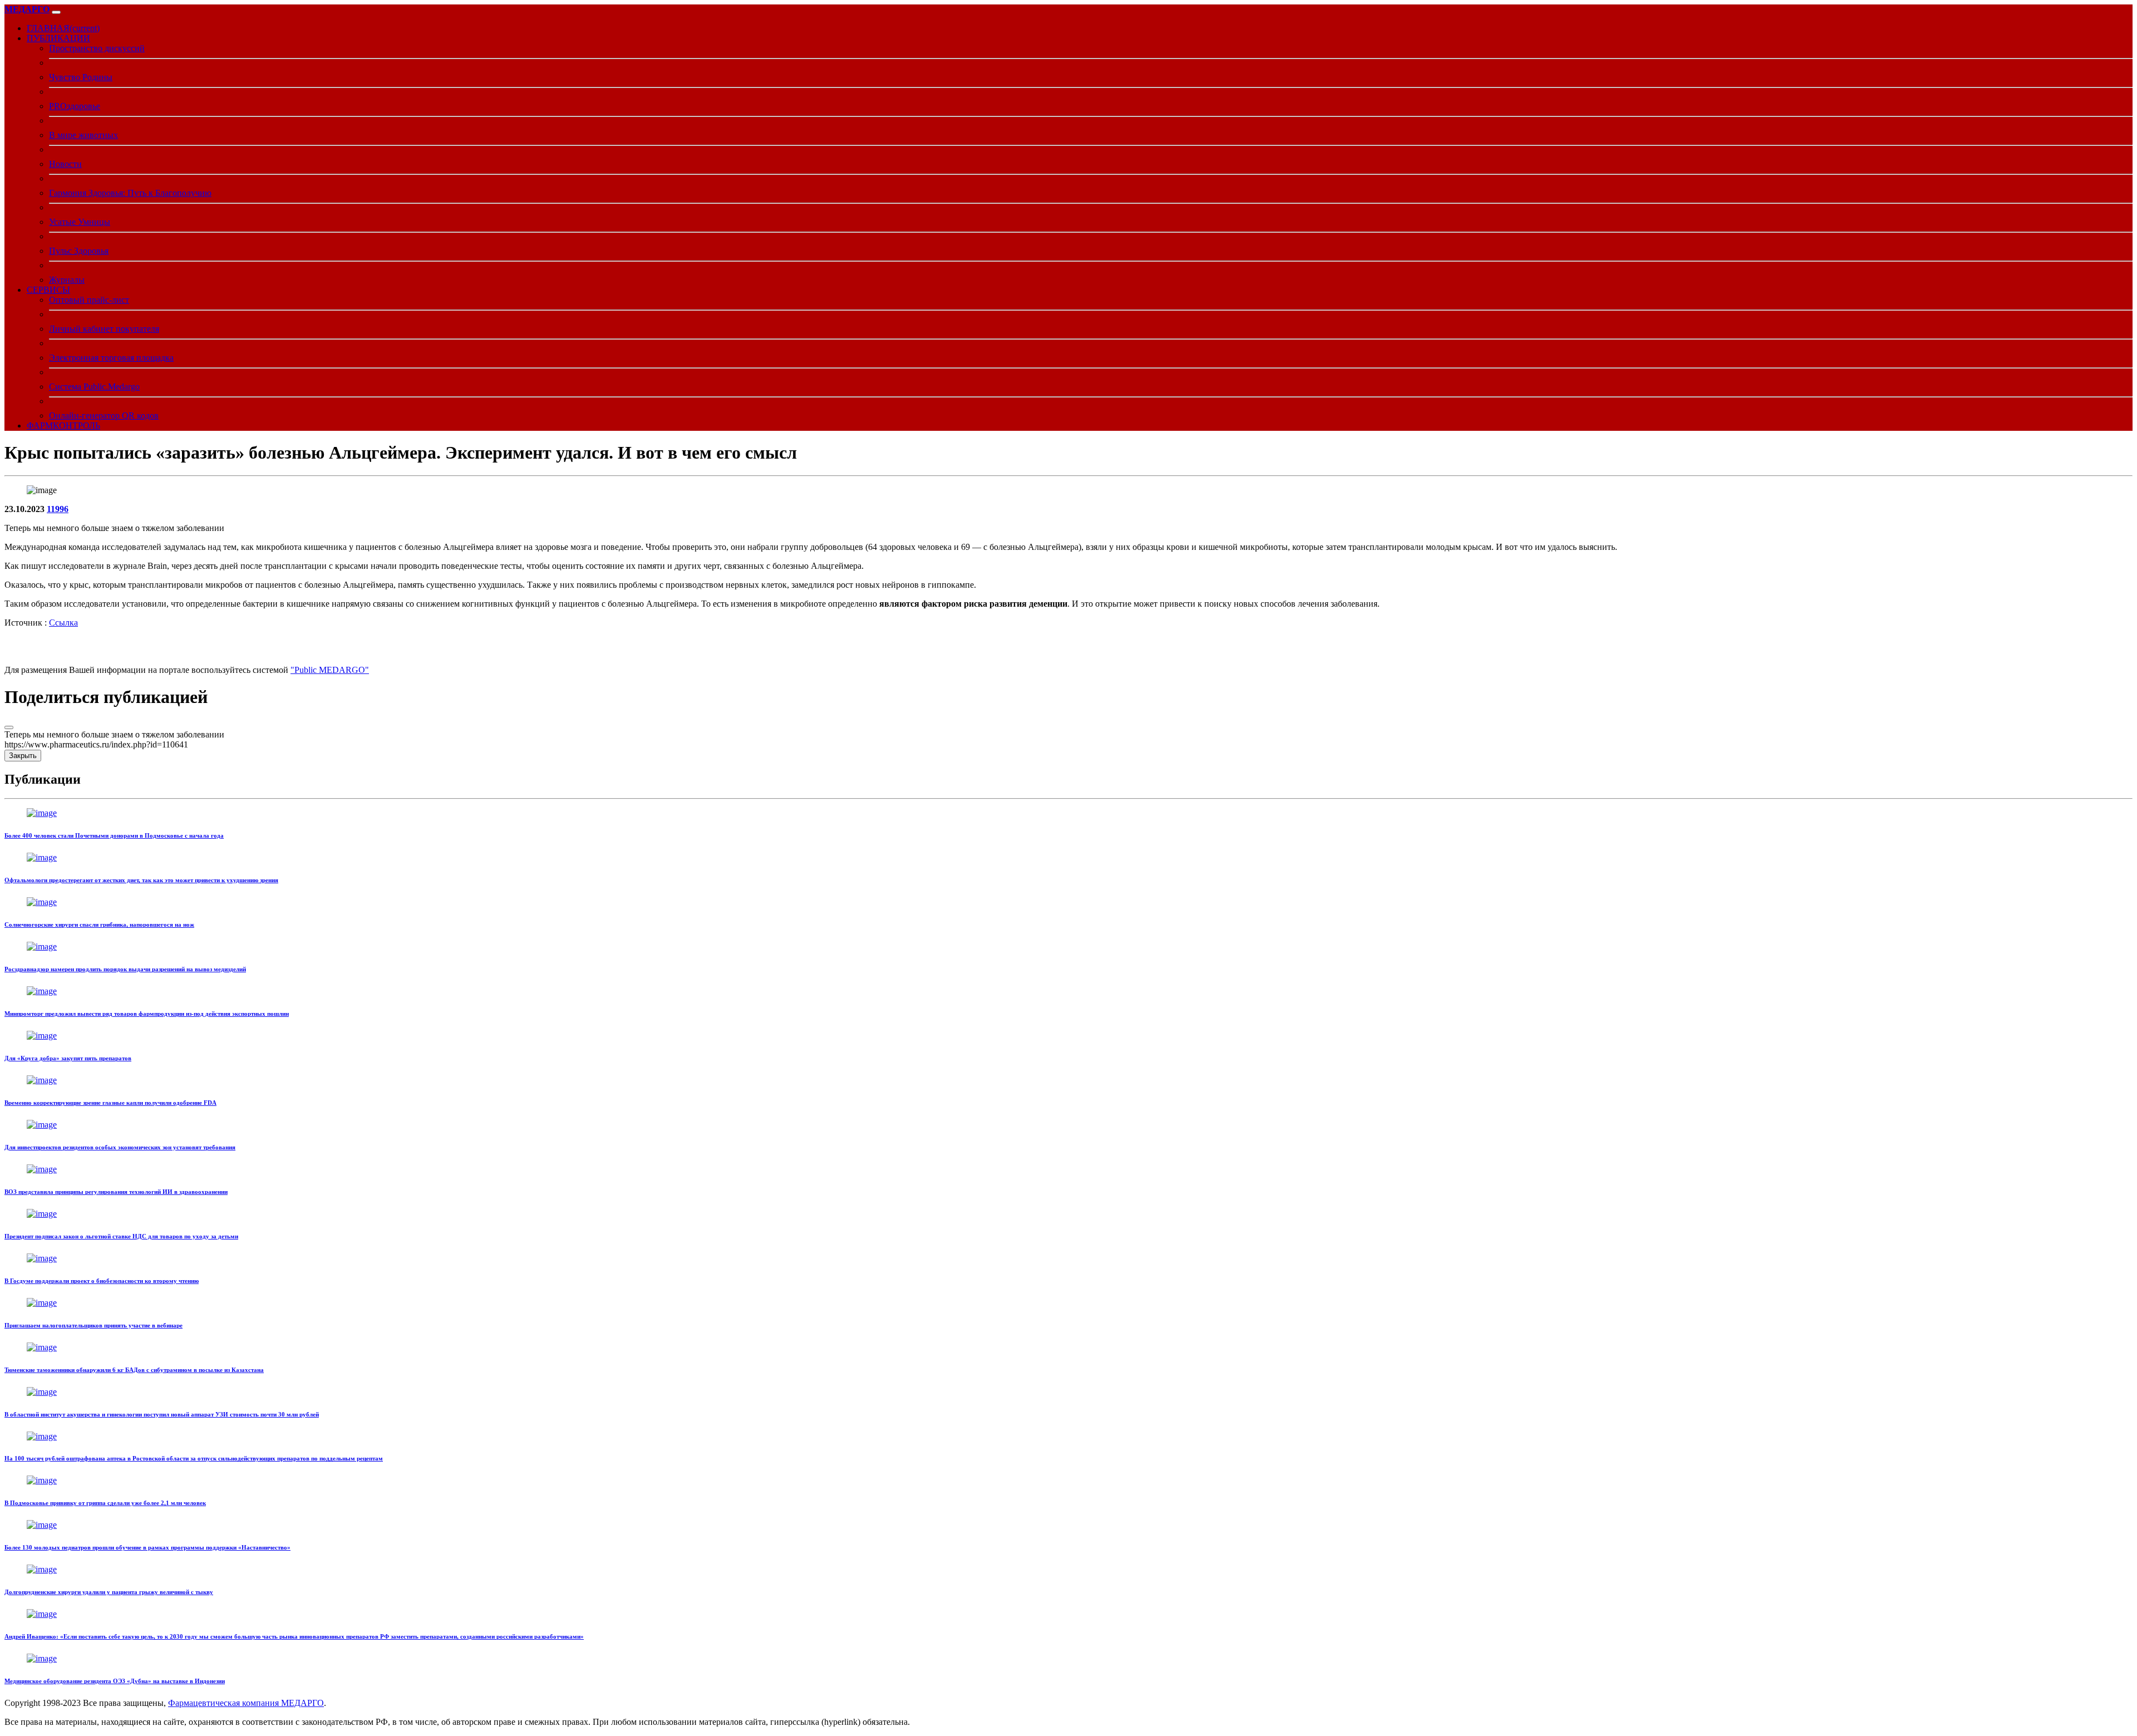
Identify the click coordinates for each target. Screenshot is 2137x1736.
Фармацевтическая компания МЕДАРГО (246, 1703)
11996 (58, 509)
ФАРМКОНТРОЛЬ (63, 426)
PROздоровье (75, 106)
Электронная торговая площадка (111, 358)
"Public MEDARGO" (330, 670)
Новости (65, 164)
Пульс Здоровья (79, 251)
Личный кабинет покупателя (104, 329)
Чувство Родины (81, 77)
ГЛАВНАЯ (63, 28)
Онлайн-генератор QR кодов (104, 415)
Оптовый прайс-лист (89, 300)
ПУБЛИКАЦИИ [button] (58, 38)
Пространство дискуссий (97, 48)
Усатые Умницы (80, 222)
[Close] (9, 727)
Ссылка (63, 623)
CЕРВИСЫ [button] (48, 290)
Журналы (67, 280)
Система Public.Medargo (94, 387)
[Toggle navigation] (56, 12)
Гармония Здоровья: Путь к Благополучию (130, 193)
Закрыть (23, 756)
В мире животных (83, 135)
